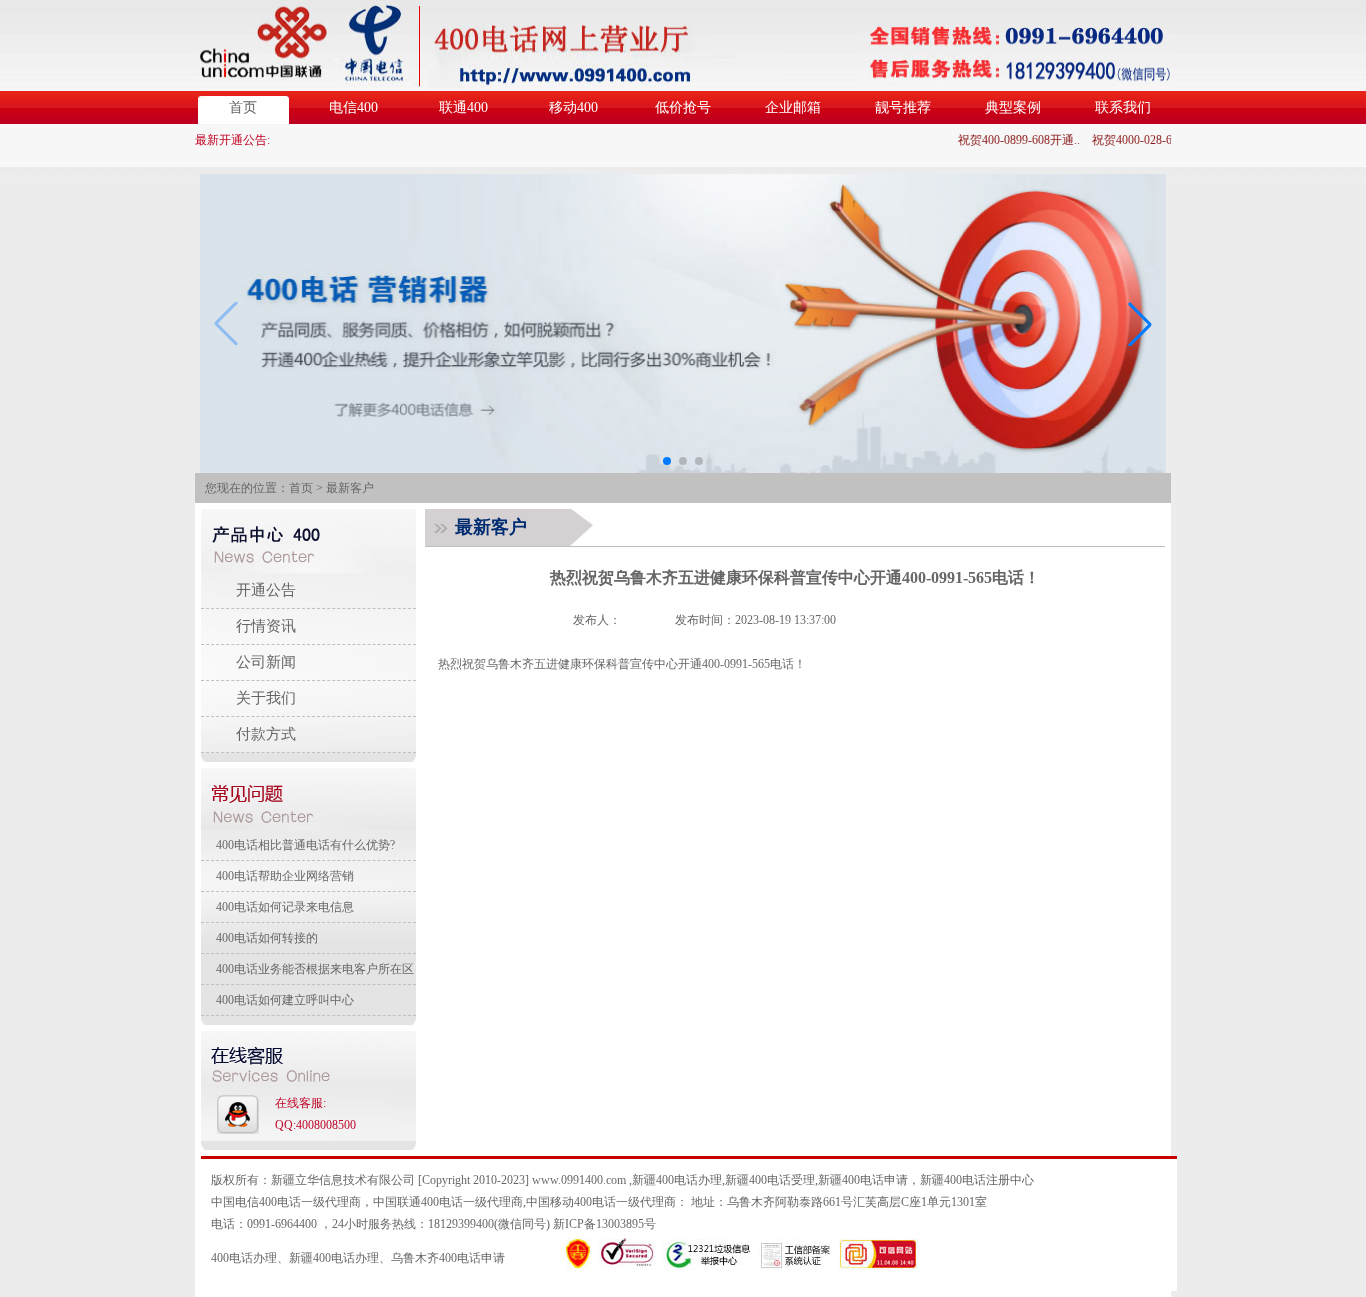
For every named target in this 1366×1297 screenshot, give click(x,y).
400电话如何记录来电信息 (285, 907)
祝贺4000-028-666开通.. (1144, 140)
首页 (243, 107)
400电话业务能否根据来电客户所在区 (315, 969)
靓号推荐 (903, 107)
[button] (1140, 324)
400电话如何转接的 (267, 938)
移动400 (573, 107)
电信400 (353, 107)
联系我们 (1123, 107)
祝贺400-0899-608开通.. (1010, 140)
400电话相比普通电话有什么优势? (305, 845)
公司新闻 (266, 662)
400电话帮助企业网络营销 (285, 876)
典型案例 (1013, 107)
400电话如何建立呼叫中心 (285, 1000)
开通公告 (266, 590)
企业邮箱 (793, 107)
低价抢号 (683, 107)
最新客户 (350, 488)
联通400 (463, 107)
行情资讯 (266, 626)
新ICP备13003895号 (604, 1224)
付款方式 (266, 734)
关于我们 (266, 698)
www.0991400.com (579, 1180)
